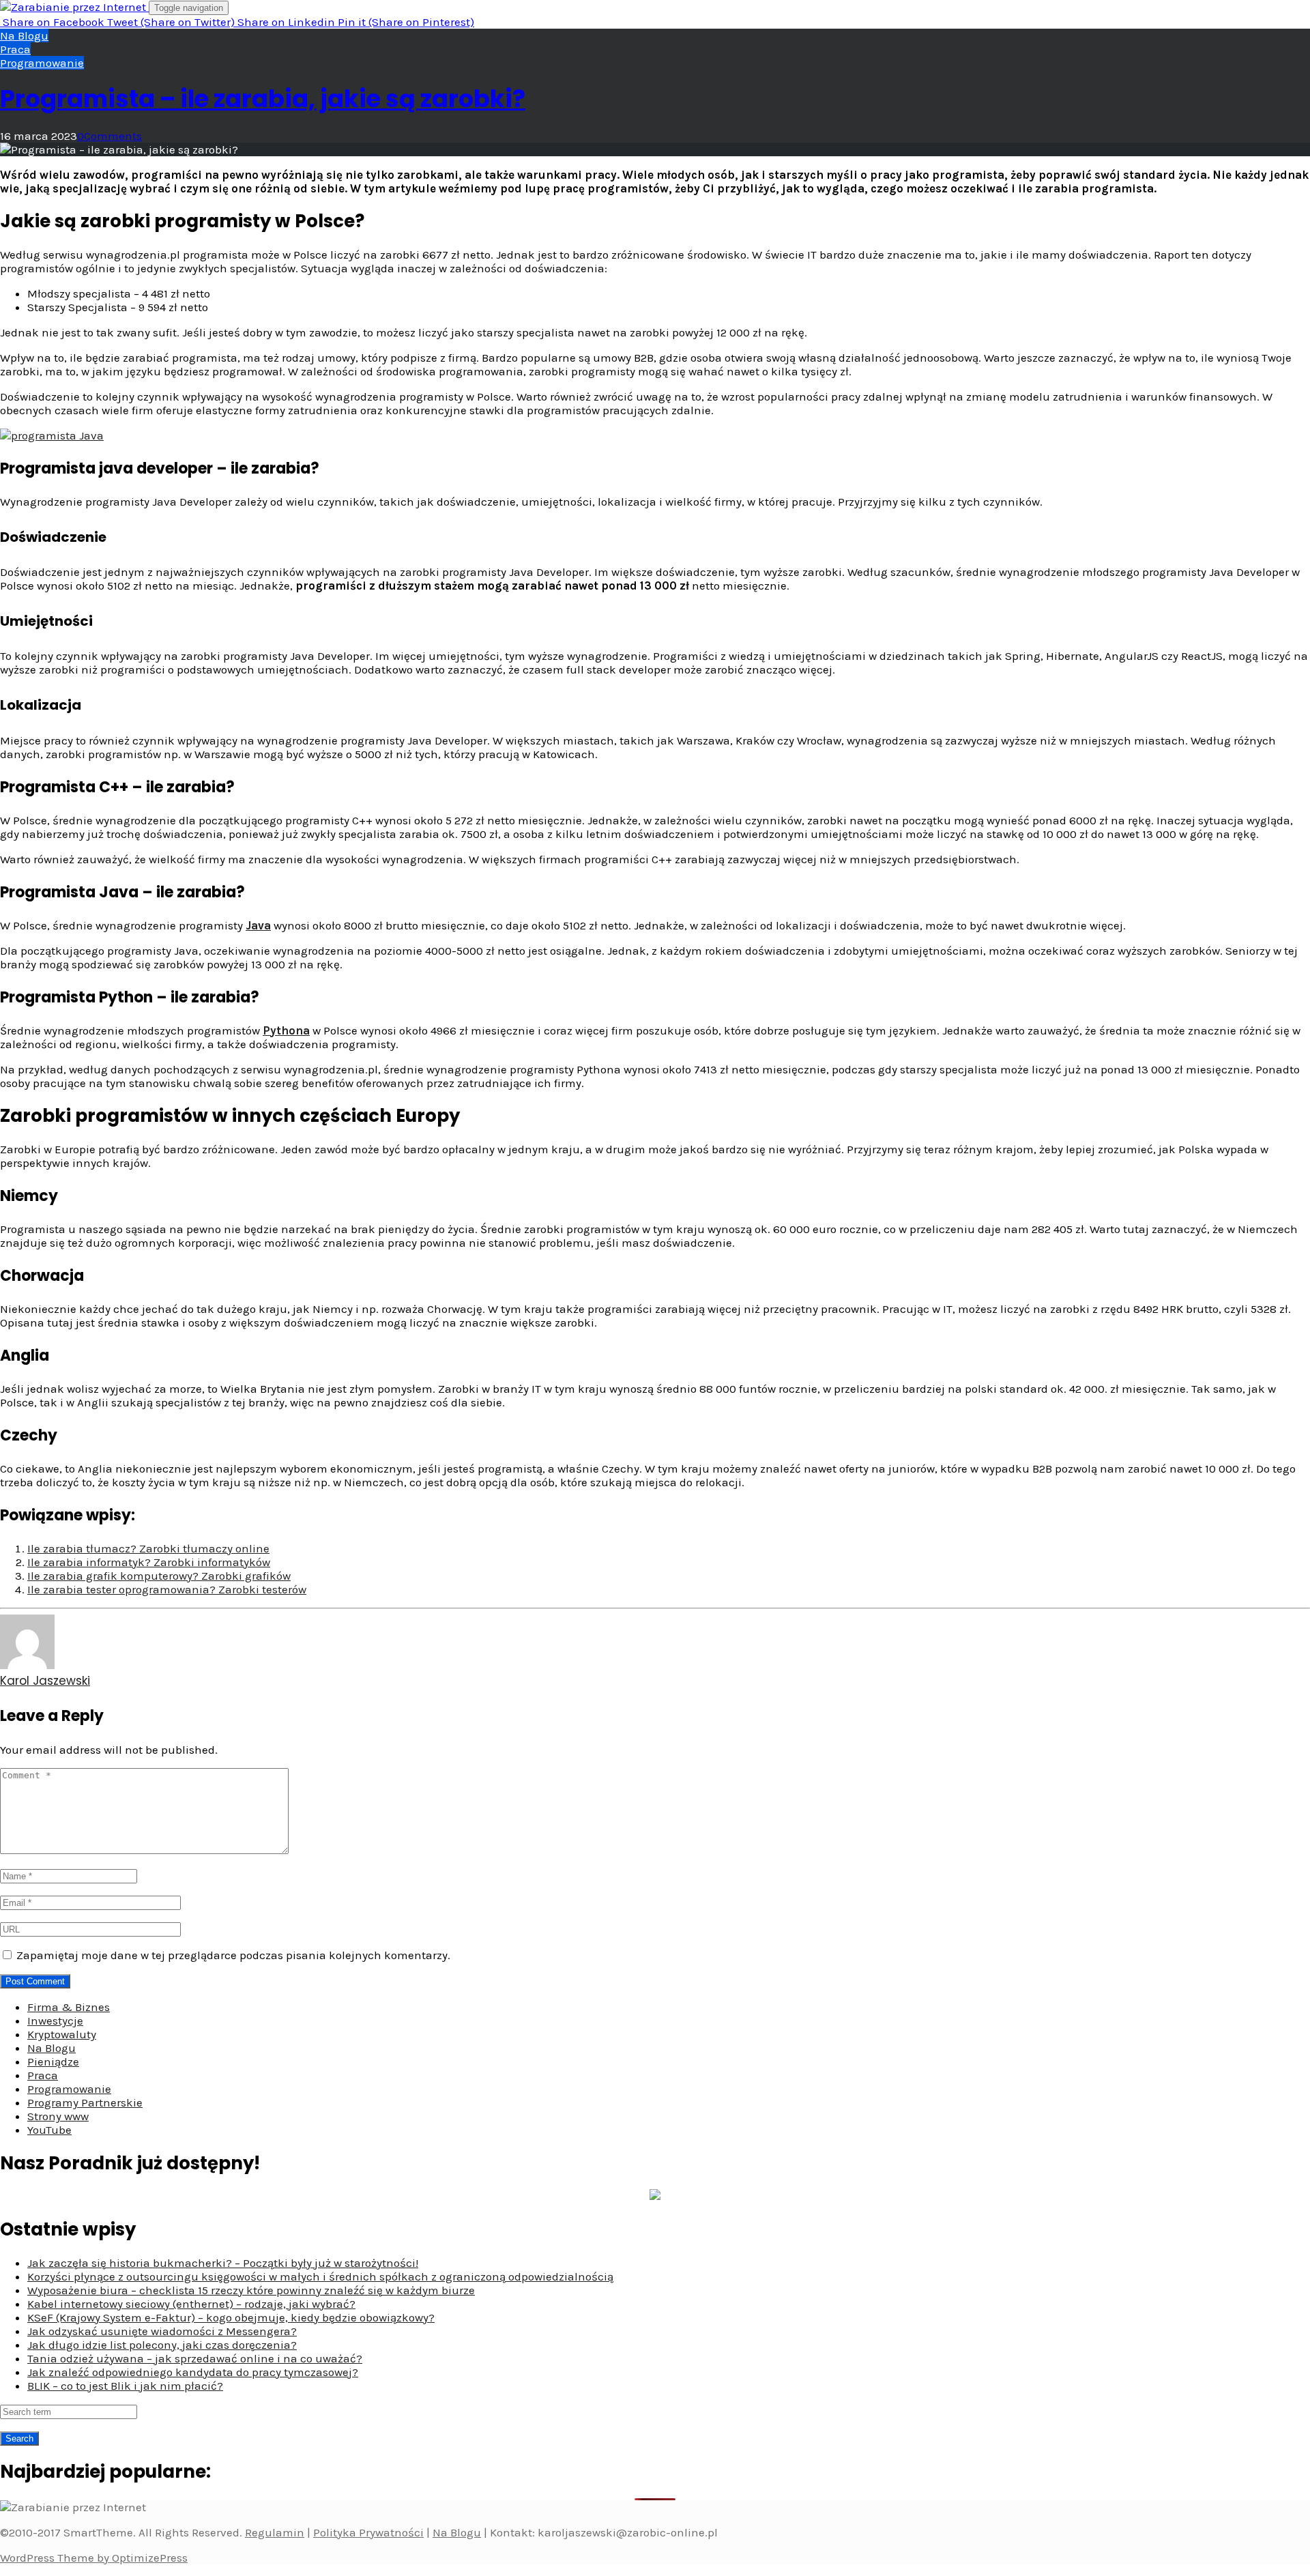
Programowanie (42, 63)
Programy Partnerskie (85, 2102)
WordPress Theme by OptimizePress (94, 2558)
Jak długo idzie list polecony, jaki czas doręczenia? (162, 2345)
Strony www (58, 2116)
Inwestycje (55, 2021)
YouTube (49, 2130)
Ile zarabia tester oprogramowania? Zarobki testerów (167, 1589)
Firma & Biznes (69, 2007)
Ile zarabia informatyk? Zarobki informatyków (149, 1562)
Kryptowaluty (62, 2034)
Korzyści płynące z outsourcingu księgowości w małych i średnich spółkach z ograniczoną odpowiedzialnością (320, 2276)
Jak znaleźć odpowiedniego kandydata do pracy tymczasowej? (193, 2372)
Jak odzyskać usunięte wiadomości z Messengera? (162, 2331)
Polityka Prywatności (368, 2532)
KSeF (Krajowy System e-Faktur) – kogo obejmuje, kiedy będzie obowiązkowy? (231, 2317)
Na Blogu (24, 35)
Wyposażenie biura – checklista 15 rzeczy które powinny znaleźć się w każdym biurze (251, 2290)
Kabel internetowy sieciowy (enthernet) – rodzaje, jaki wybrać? (191, 2304)
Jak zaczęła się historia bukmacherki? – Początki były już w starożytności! (223, 2263)
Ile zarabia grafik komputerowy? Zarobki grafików (159, 1576)
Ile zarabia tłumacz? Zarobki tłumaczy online (148, 1548)
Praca (15, 49)
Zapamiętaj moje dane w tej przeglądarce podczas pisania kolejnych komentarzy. (233, 1955)
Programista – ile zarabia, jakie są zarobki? (263, 99)
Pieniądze (53, 2061)
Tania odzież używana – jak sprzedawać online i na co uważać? (195, 2358)
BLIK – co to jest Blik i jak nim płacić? (125, 2386)
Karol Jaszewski (45, 1681)
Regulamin (275, 2532)
